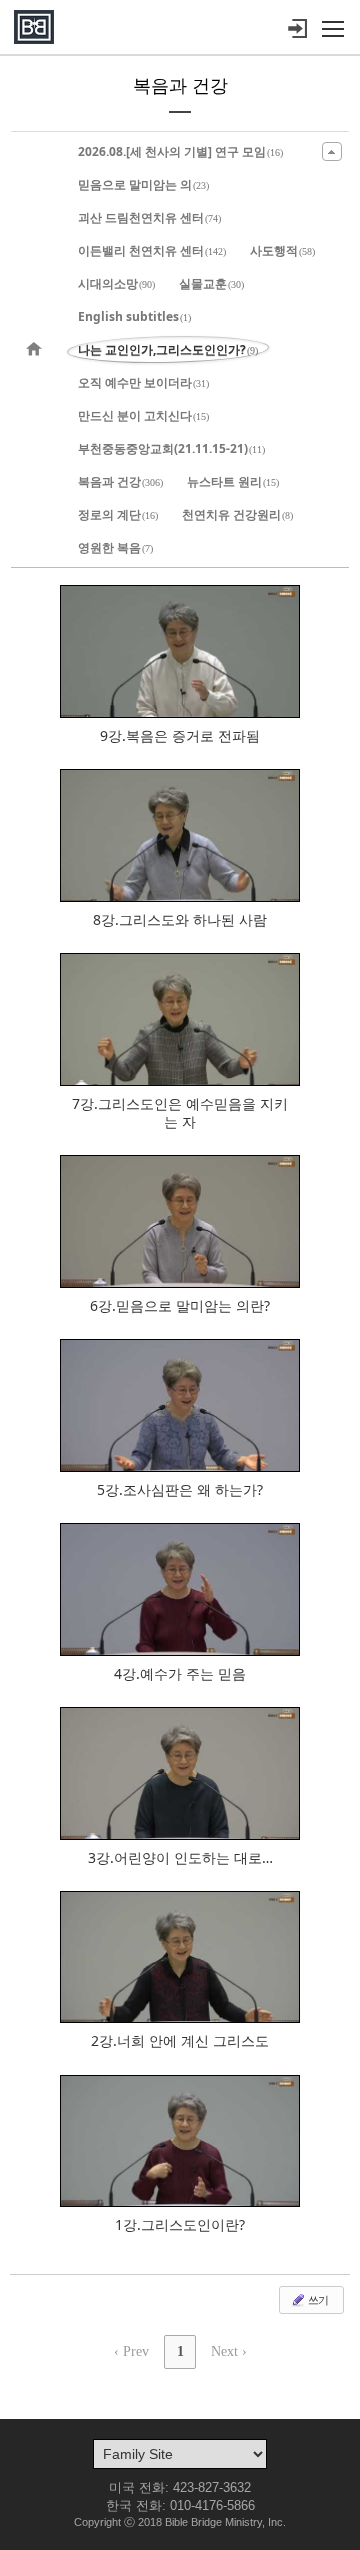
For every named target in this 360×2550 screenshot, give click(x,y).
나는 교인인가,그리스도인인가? (168, 349)
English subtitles (134, 316)
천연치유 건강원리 (237, 514)
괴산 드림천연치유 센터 (149, 217)
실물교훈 (211, 283)
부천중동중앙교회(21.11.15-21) (171, 448)
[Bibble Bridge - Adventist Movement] (34, 27)
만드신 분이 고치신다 (143, 415)
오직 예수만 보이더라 (143, 382)
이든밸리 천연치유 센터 (152, 250)
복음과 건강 (120, 481)
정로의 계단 (118, 514)
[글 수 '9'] (37, 349)
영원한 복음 (115, 547)
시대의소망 (116, 283)
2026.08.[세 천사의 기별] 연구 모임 (180, 151)
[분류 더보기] (332, 151)
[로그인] (297, 29)
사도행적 (282, 250)
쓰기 (317, 2299)
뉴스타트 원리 (233, 481)
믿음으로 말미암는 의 (143, 184)
